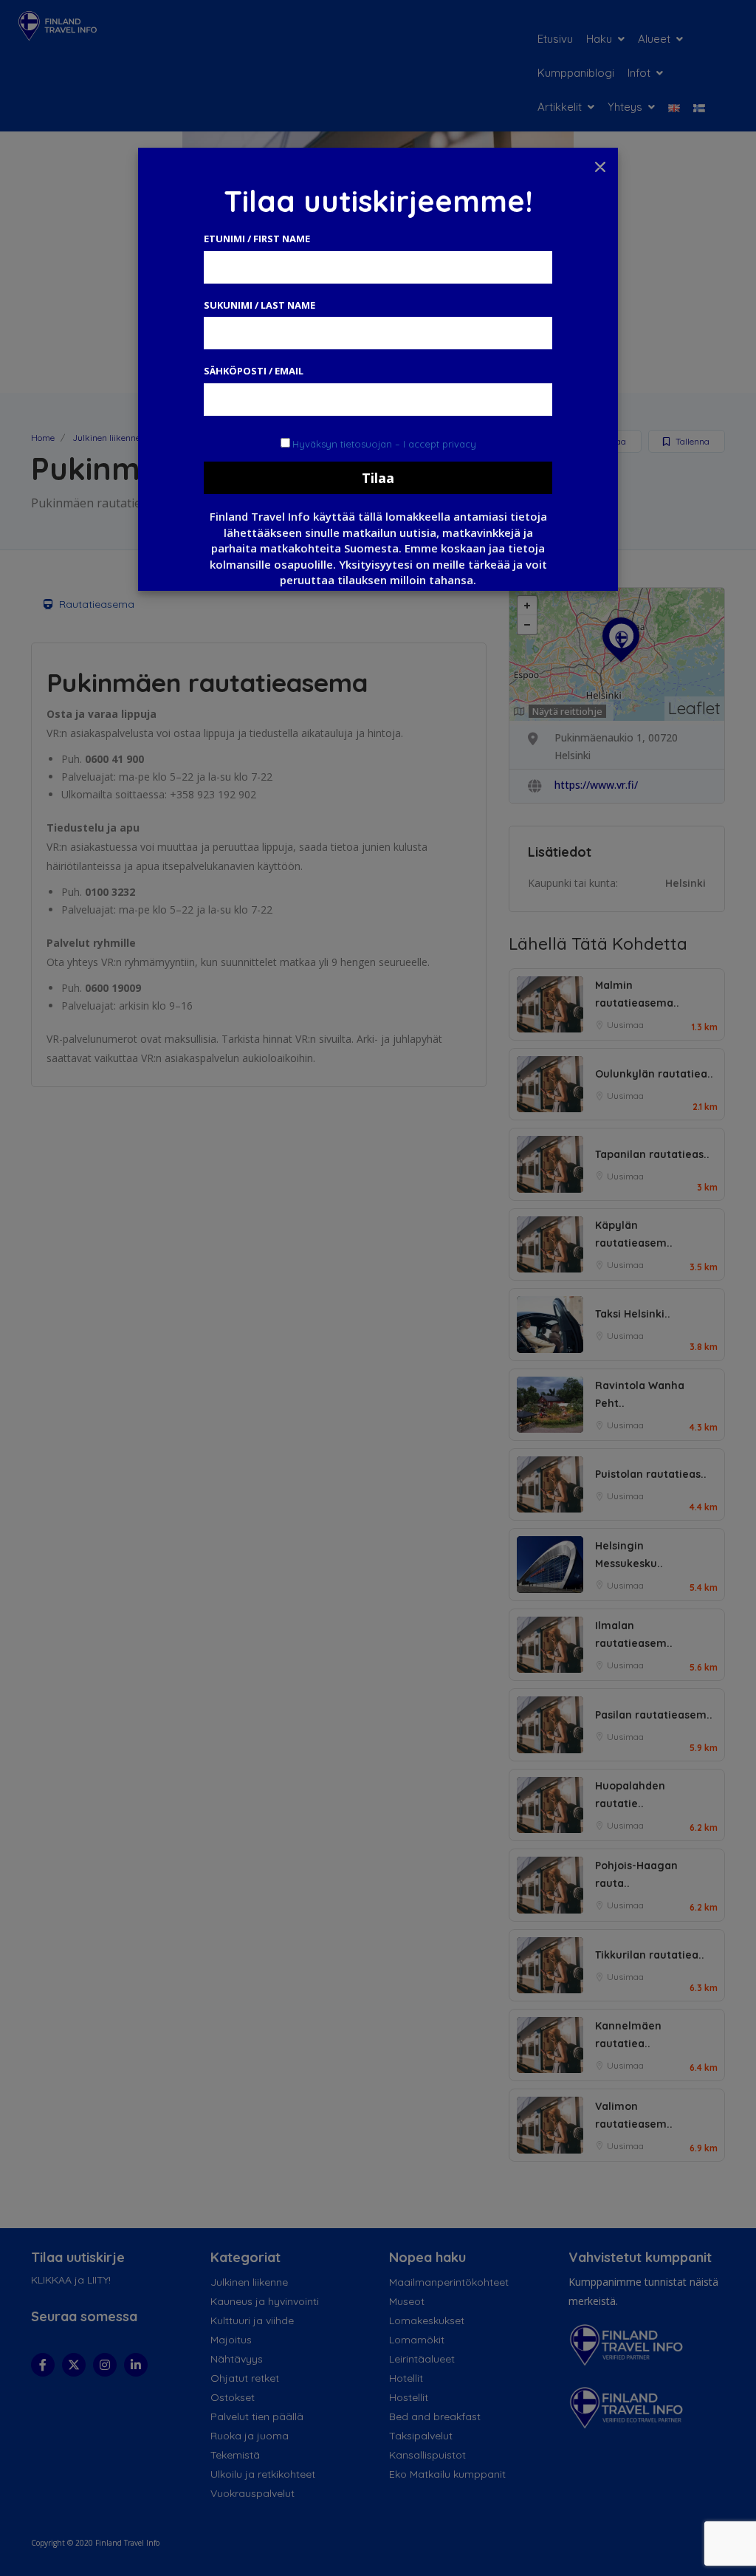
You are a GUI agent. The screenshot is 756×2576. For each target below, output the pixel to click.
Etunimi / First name (257, 239)
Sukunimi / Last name (260, 305)
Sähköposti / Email (254, 371)
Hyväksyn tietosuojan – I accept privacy (384, 444)
